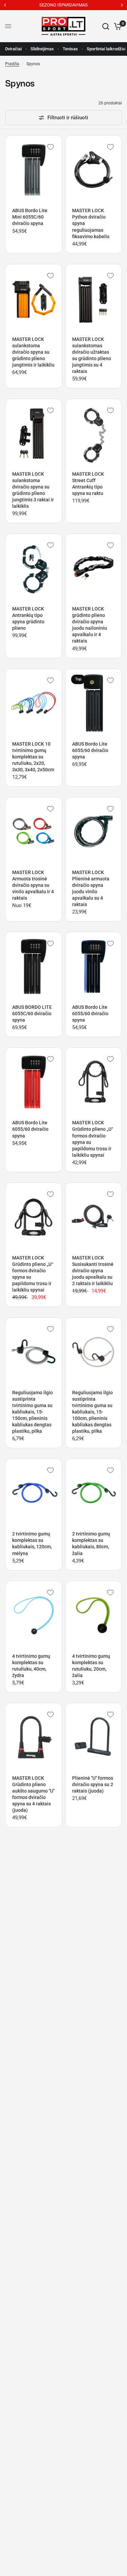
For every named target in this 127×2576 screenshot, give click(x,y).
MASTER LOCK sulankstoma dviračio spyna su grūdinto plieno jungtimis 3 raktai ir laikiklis (33, 490)
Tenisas (70, 49)
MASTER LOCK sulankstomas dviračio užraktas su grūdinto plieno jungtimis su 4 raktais (92, 355)
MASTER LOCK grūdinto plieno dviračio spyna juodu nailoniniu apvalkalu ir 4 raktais (90, 625)
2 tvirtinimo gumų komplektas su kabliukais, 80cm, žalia (91, 1543)
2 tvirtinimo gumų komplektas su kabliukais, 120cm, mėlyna (32, 1543)
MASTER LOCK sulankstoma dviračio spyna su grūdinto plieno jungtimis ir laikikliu (33, 352)
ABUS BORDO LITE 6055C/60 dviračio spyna (32, 1014)
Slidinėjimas (42, 49)
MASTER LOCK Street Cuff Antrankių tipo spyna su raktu (88, 484)
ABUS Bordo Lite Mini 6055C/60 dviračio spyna (30, 217)
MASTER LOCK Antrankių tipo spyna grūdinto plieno (28, 618)
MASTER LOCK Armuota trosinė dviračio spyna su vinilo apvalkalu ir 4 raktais (33, 885)
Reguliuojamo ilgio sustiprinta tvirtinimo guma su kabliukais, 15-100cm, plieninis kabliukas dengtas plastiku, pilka (92, 1412)
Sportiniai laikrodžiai (106, 49)
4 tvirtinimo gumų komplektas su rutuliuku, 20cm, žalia (91, 1666)
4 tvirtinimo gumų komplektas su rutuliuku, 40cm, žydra (31, 1666)
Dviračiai (13, 49)
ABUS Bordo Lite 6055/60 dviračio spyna (90, 750)
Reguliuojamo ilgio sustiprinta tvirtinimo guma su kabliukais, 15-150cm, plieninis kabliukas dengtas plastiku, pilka (33, 1412)
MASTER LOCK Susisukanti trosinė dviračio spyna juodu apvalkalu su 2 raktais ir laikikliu (93, 1271)
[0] (117, 26)
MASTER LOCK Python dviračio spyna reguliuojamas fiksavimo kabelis (91, 223)
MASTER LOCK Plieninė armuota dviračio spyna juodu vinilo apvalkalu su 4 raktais (91, 888)
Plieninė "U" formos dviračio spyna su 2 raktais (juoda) (93, 1784)
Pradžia (12, 64)
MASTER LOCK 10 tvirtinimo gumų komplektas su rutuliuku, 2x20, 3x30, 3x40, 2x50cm (33, 757)
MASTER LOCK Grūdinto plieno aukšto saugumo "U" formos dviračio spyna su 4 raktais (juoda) (33, 1794)
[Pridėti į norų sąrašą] (50, 147)
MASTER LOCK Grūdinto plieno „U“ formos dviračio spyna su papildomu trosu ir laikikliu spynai (93, 1139)
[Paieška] (106, 26)
